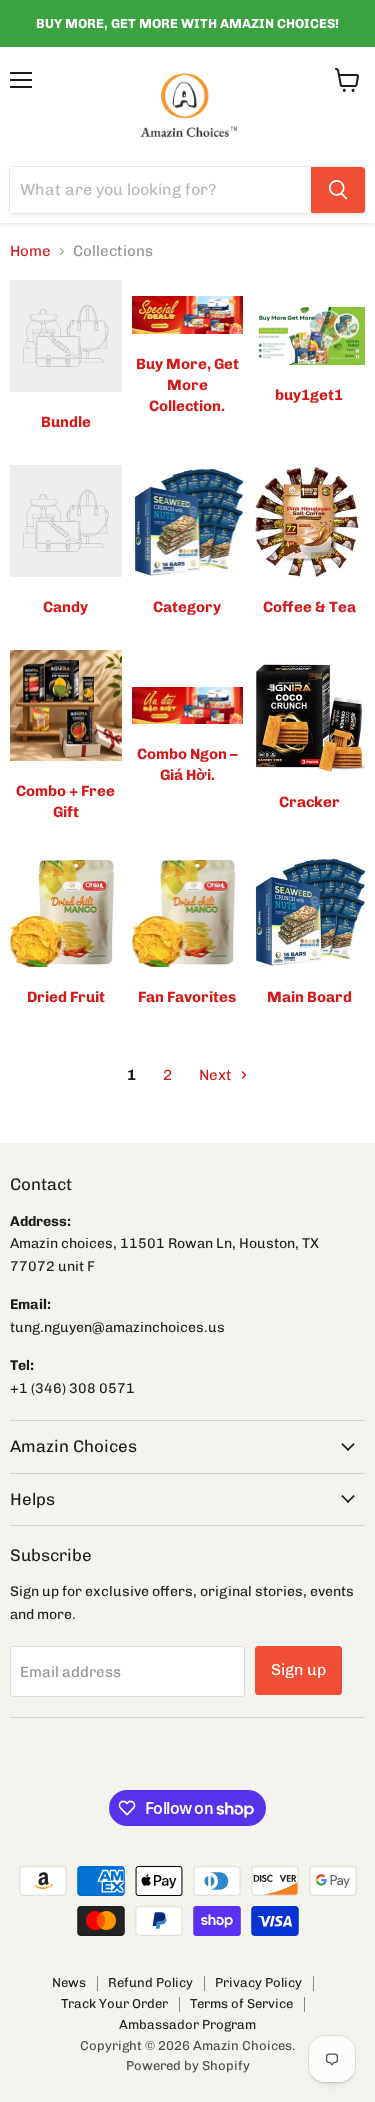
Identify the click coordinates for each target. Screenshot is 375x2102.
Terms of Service (241, 2003)
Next (217, 1075)
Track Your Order (114, 2003)
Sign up (298, 1669)
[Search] (338, 190)
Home (30, 251)
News (69, 1982)
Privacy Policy (258, 1982)
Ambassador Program (187, 2024)
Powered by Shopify (188, 2065)
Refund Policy (150, 1982)
